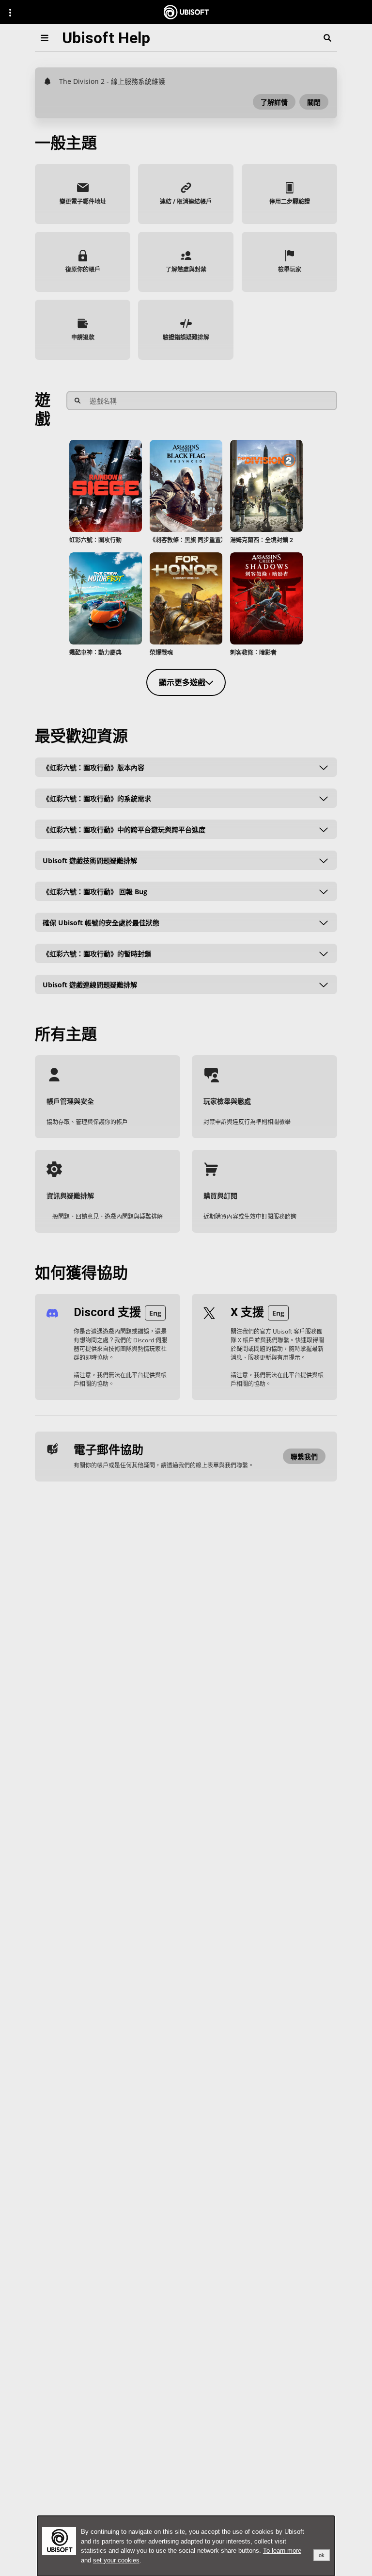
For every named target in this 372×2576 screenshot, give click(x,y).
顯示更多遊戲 (182, 682)
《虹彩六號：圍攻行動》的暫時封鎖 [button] (97, 953)
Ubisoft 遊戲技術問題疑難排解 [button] (90, 860)
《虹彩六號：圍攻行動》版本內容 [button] (93, 767)
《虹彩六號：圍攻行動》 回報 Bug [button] (95, 891)
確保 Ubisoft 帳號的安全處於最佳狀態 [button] (101, 922)
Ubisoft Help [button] (106, 38)
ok (322, 2555)
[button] (274, 102)
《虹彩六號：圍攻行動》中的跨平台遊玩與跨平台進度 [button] (124, 829)
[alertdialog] (186, 2546)
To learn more (282, 2551)
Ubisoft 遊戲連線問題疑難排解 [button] (90, 984)
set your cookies (116, 2560)
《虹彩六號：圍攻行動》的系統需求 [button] (97, 798)
